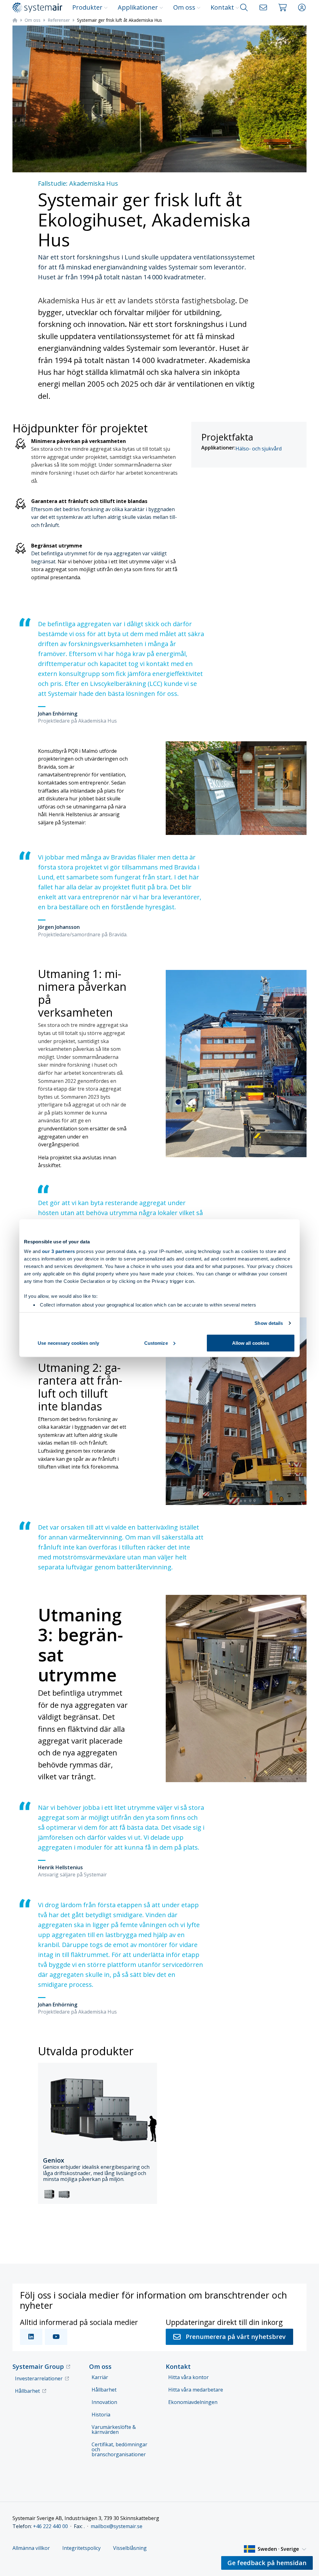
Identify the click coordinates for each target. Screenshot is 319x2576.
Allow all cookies (251, 1343)
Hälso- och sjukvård (259, 449)
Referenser (59, 20)
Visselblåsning (130, 2548)
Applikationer (138, 7)
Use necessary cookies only (68, 1343)
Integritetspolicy (81, 2548)
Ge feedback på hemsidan (267, 2563)
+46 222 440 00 (50, 2526)
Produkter (87, 7)
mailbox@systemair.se (117, 2526)
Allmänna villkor (31, 2548)
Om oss (184, 7)
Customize (156, 1343)
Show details (269, 1323)
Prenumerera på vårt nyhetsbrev (236, 2337)
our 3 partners (59, 1251)
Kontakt (222, 7)
